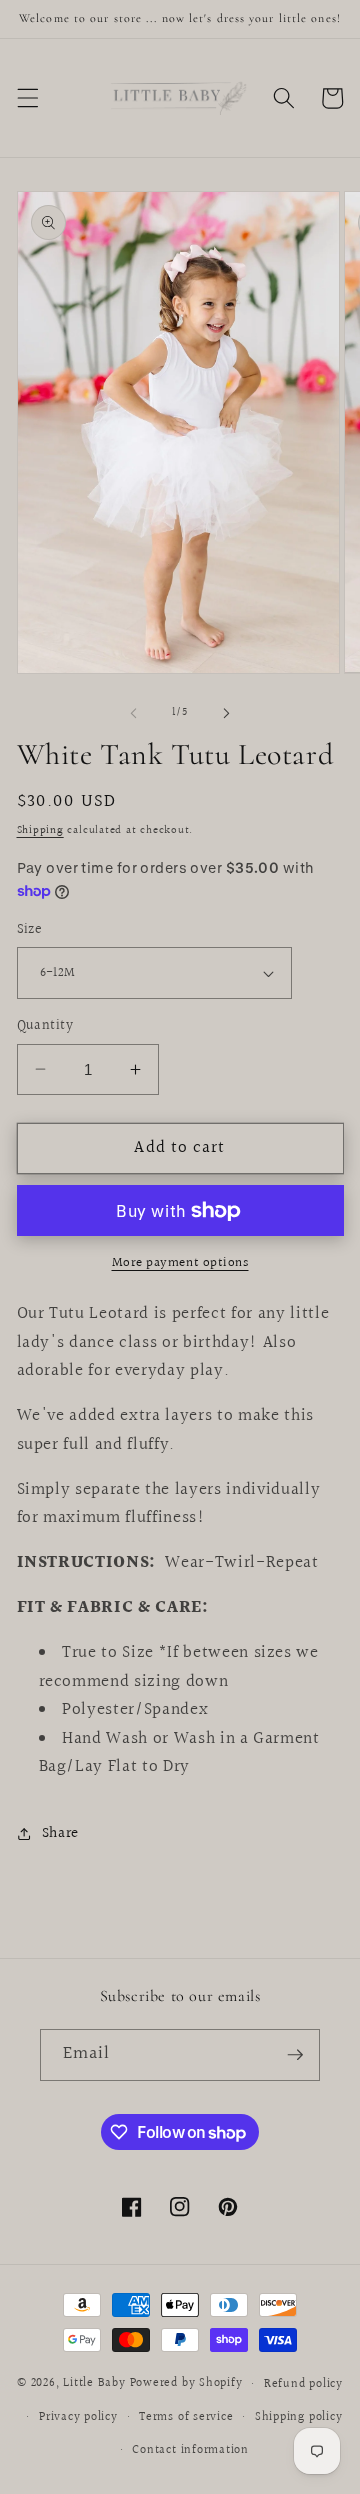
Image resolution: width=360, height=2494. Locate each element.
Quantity (45, 1026)
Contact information (190, 2450)
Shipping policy (299, 2417)
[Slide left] (134, 713)
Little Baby (94, 2384)
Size (30, 930)
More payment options (180, 1263)
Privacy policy (78, 2417)
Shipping (40, 830)
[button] (27, 98)
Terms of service (186, 2417)
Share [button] (60, 1833)
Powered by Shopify (186, 2384)
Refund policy (303, 2384)
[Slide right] (226, 713)
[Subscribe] (295, 2055)
